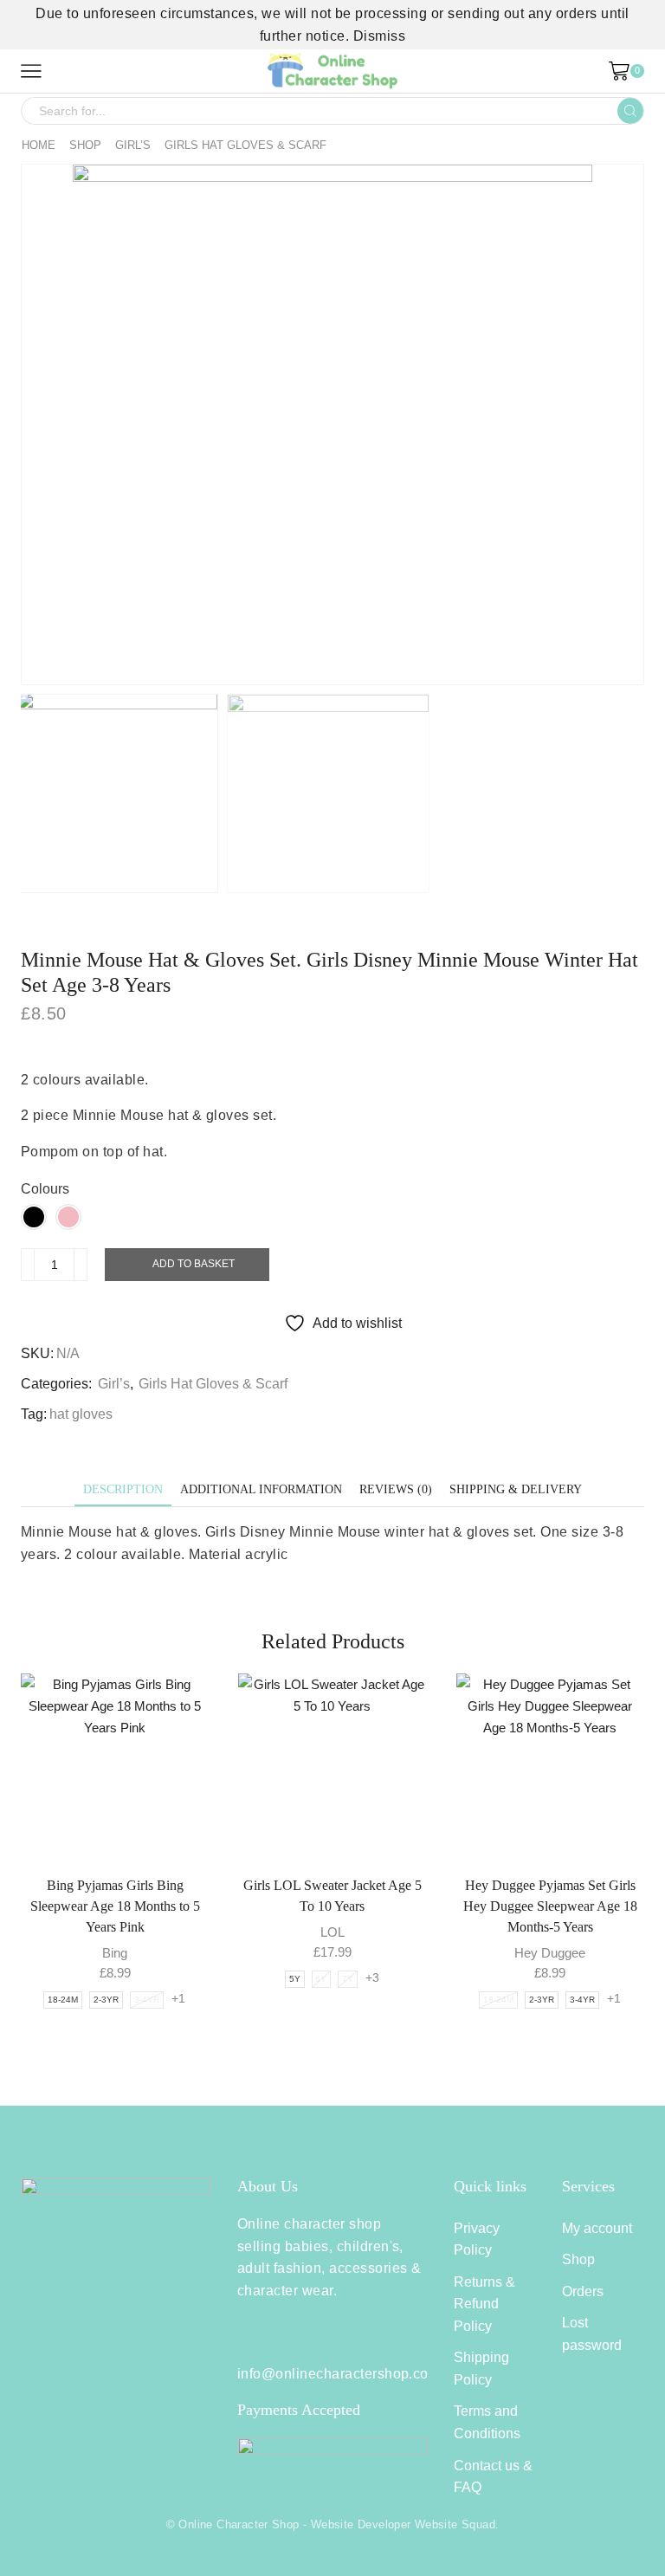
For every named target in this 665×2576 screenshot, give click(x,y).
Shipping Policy (481, 2369)
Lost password (592, 2334)
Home (39, 145)
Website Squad (455, 2524)
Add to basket (194, 1264)
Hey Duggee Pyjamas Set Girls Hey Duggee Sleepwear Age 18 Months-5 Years (550, 1906)
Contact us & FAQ (493, 2477)
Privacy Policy (477, 2239)
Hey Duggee (550, 1953)
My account (597, 2228)
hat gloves (81, 1414)
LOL (332, 1932)
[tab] (123, 1489)
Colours (45, 1189)
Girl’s (133, 145)
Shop (85, 145)
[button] (42, 429)
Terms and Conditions (487, 2422)
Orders (583, 2291)
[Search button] (630, 111)
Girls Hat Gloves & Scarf (245, 145)
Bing (115, 1953)
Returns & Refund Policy (484, 2304)
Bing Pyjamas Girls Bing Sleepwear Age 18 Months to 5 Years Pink (115, 1906)
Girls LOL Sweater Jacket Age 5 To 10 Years (332, 1896)
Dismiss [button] (379, 36)
